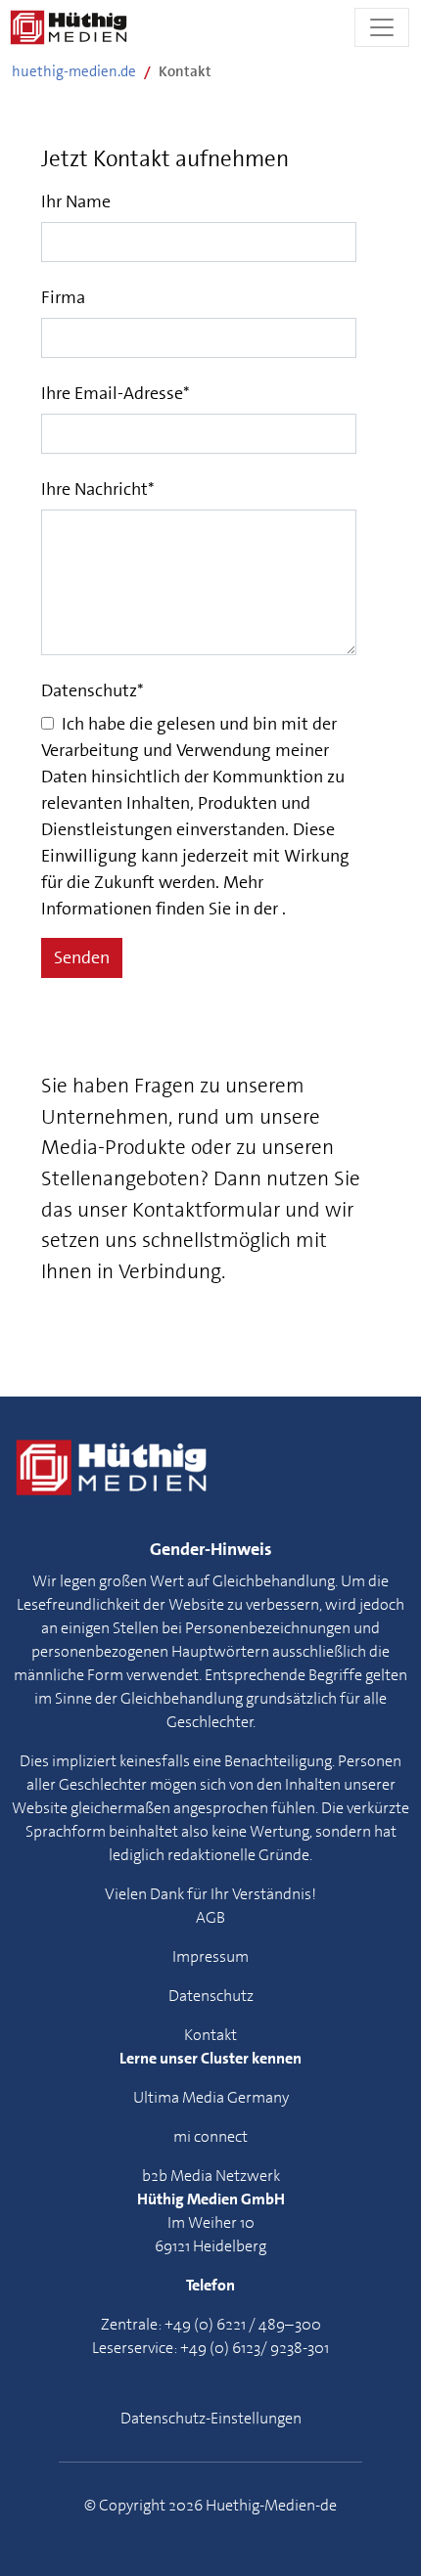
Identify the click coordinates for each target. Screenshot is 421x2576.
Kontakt (210, 2035)
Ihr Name (76, 201)
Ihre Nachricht (98, 489)
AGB (210, 1917)
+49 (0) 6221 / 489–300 (243, 2324)
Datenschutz (93, 690)
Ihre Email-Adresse (116, 393)
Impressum (210, 1956)
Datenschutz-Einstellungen (211, 2418)
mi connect (210, 2136)
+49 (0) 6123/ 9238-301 (255, 2348)
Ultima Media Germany (211, 2097)
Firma (63, 297)
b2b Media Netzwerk (211, 2176)
